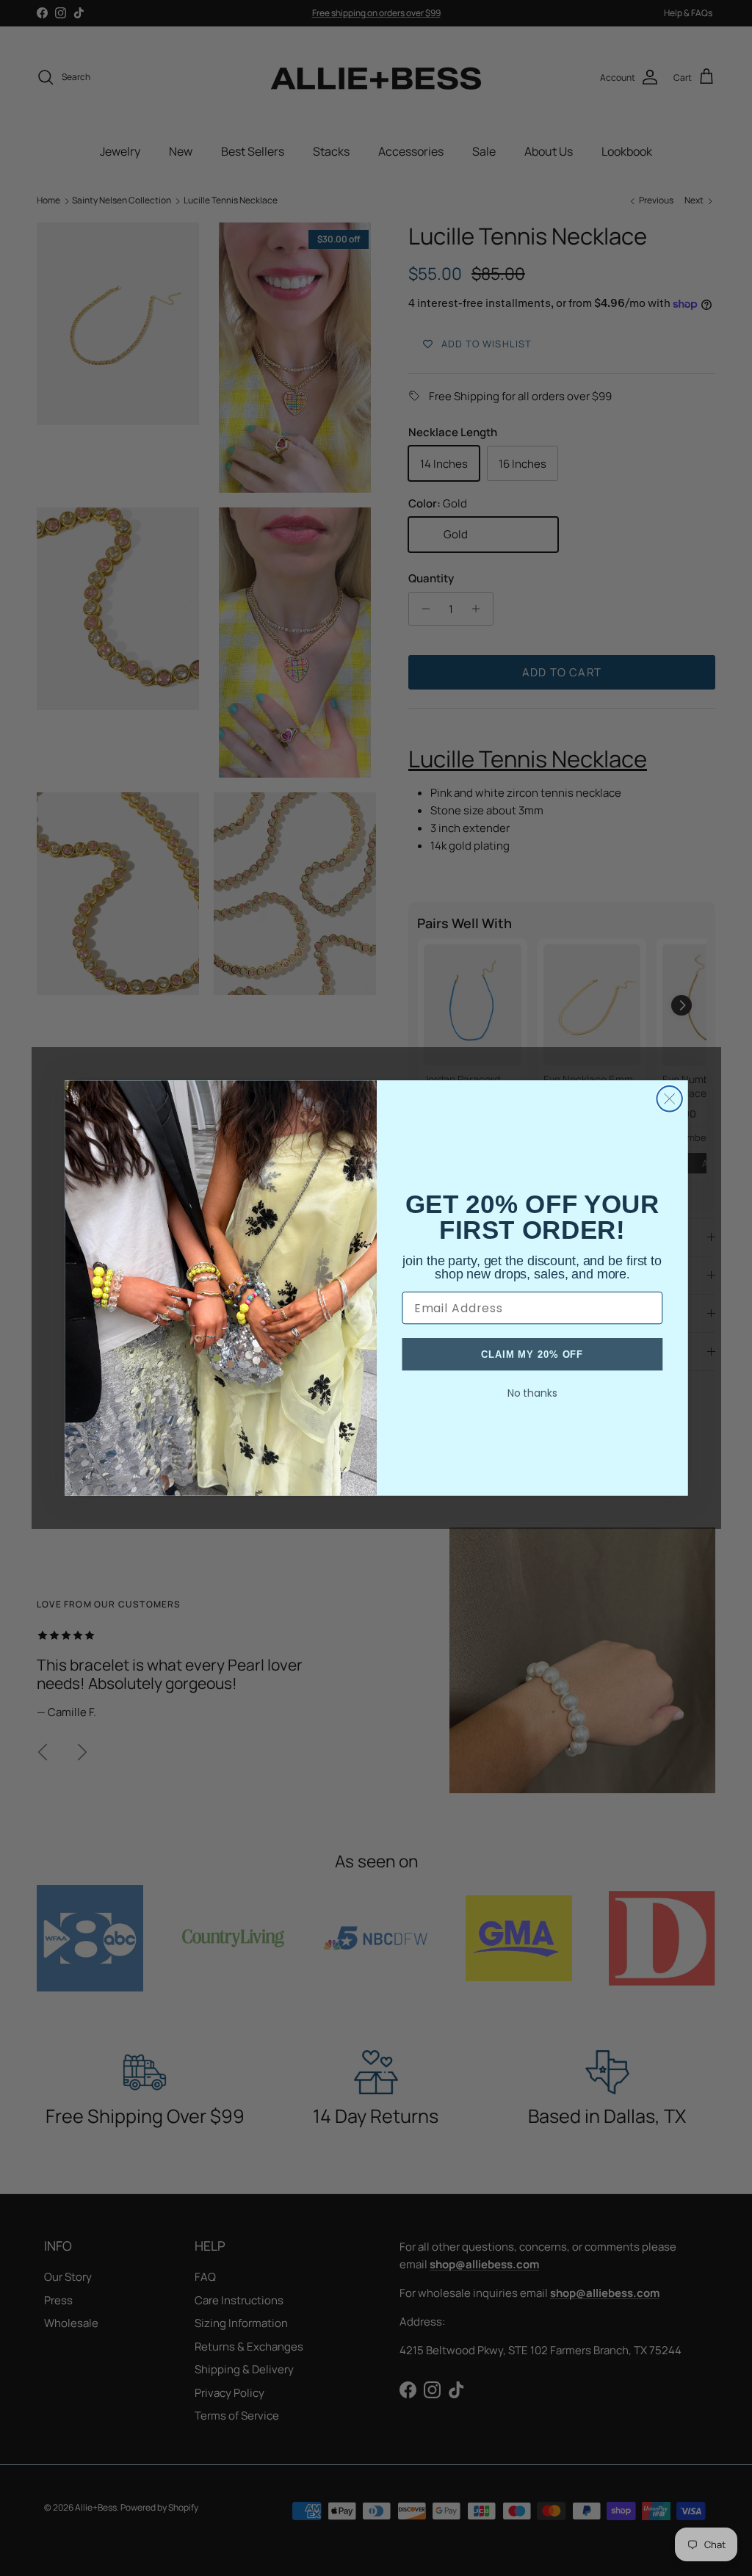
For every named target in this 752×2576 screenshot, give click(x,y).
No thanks (532, 1393)
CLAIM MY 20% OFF (532, 1354)
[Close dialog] (669, 1099)
